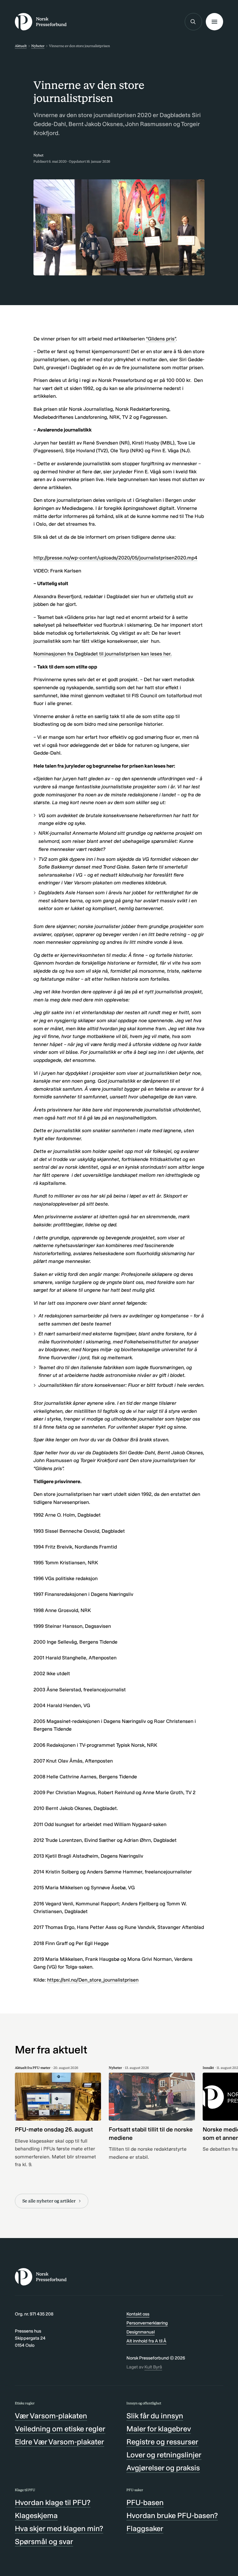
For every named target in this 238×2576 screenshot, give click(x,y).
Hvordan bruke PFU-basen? (172, 2515)
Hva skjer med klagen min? (59, 2528)
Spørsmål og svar (44, 2541)
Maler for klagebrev (159, 2429)
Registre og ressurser (162, 2442)
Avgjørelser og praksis (163, 2468)
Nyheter (38, 46)
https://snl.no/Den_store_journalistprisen (93, 1980)
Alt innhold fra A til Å (146, 2341)
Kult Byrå (153, 2367)
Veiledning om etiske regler (60, 2429)
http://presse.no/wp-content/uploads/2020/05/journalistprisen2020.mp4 (115, 558)
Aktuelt (21, 46)
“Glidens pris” (161, 339)
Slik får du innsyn (155, 2416)
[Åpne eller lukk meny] (214, 22)
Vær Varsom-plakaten (51, 2416)
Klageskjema (36, 2515)
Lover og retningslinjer (164, 2455)
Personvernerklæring (147, 2323)
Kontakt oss (138, 2314)
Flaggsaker (145, 2528)
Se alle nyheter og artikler (49, 2201)
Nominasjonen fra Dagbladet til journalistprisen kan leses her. (103, 654)
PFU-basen (145, 2502)
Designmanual (141, 2332)
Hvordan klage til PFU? (53, 2502)
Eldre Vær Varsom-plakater (59, 2442)
